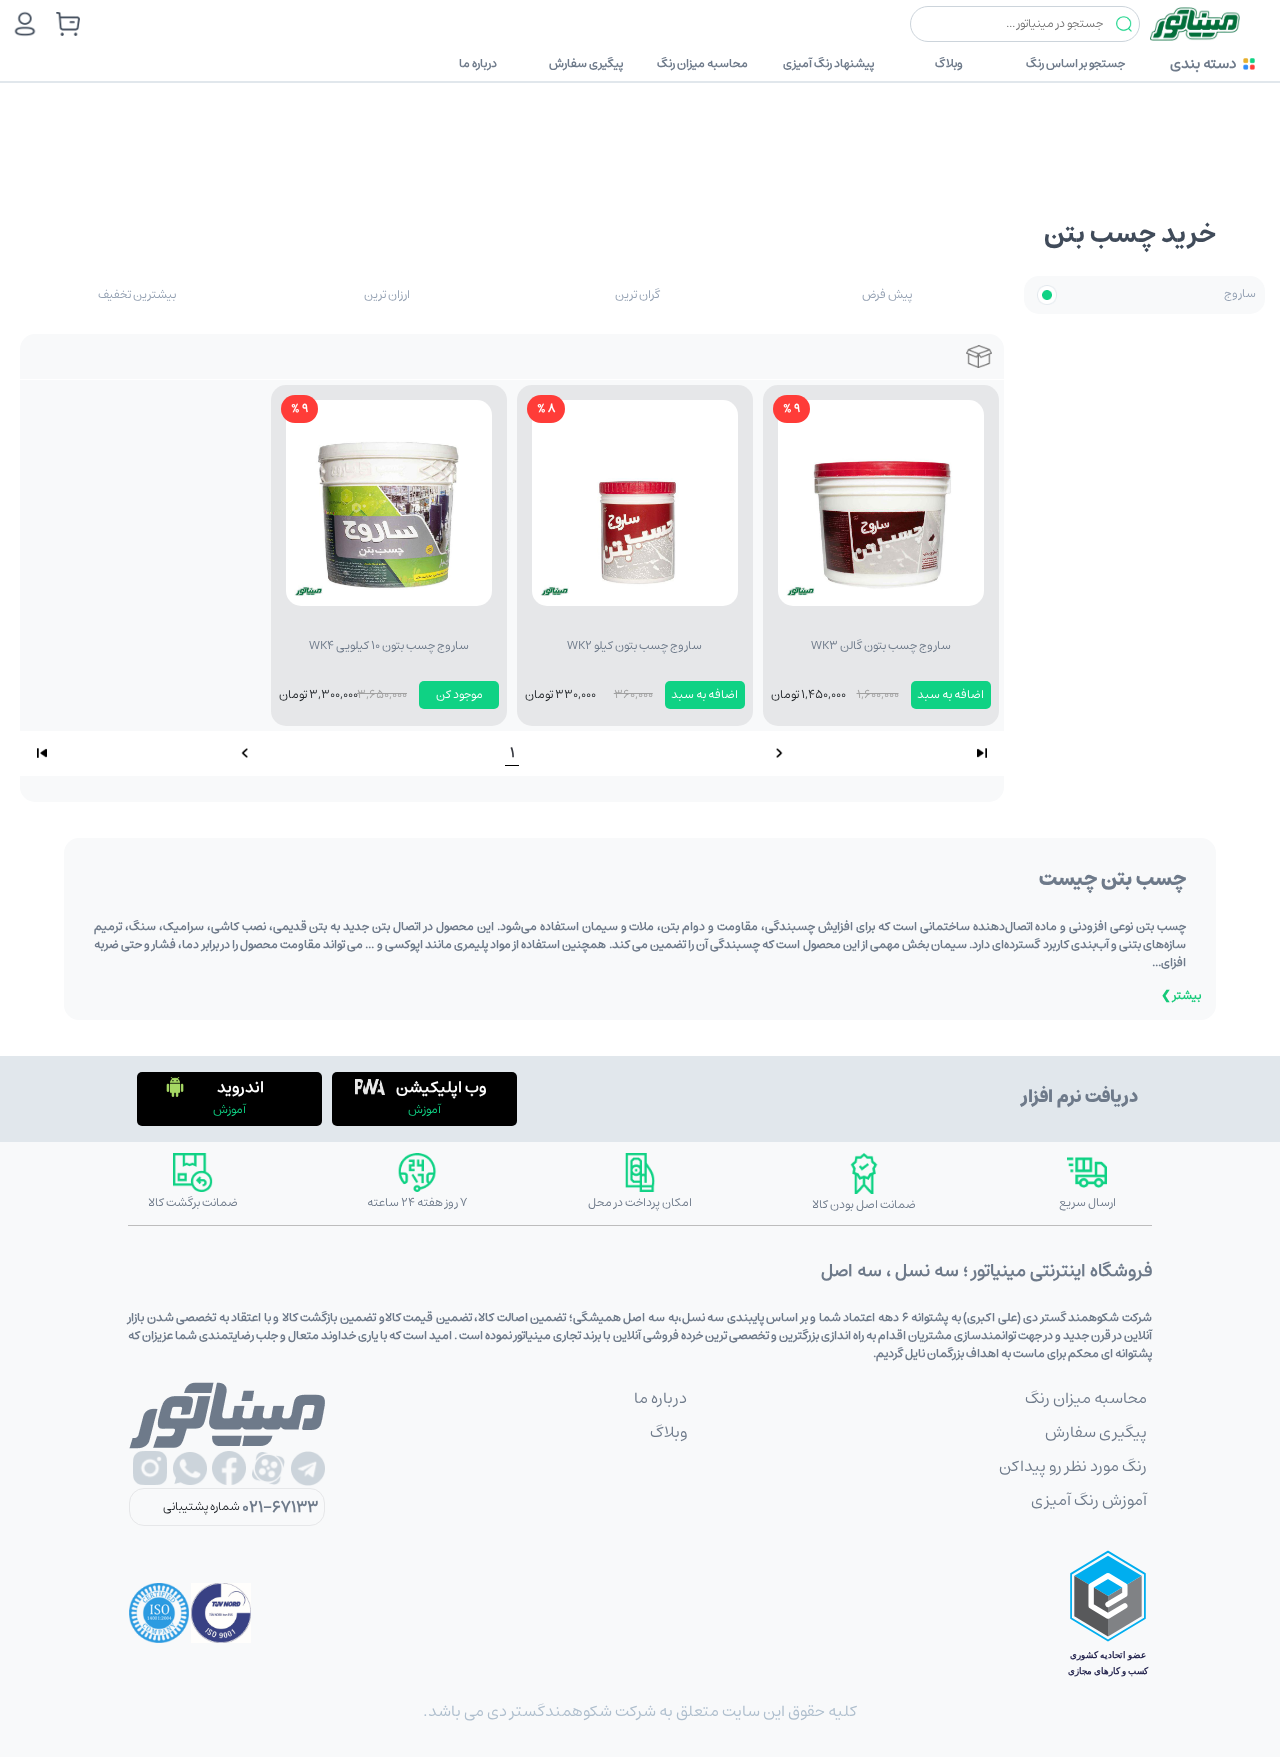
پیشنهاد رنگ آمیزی (828, 63)
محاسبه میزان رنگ (702, 63)
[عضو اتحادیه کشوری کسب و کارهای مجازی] (1108, 1613)
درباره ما (478, 63)
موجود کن (459, 694)
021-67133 (280, 1507)
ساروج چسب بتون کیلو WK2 (634, 645)
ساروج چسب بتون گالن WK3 (881, 645)
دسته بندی (1203, 63)
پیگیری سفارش (586, 63)
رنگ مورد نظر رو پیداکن (1073, 1466)
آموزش (424, 1109)
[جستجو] (1124, 24)
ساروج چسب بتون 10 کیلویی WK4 (389, 645)
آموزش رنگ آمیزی (1089, 1500)
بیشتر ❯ (1181, 995)
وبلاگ (949, 63)
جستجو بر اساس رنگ (1075, 63)
